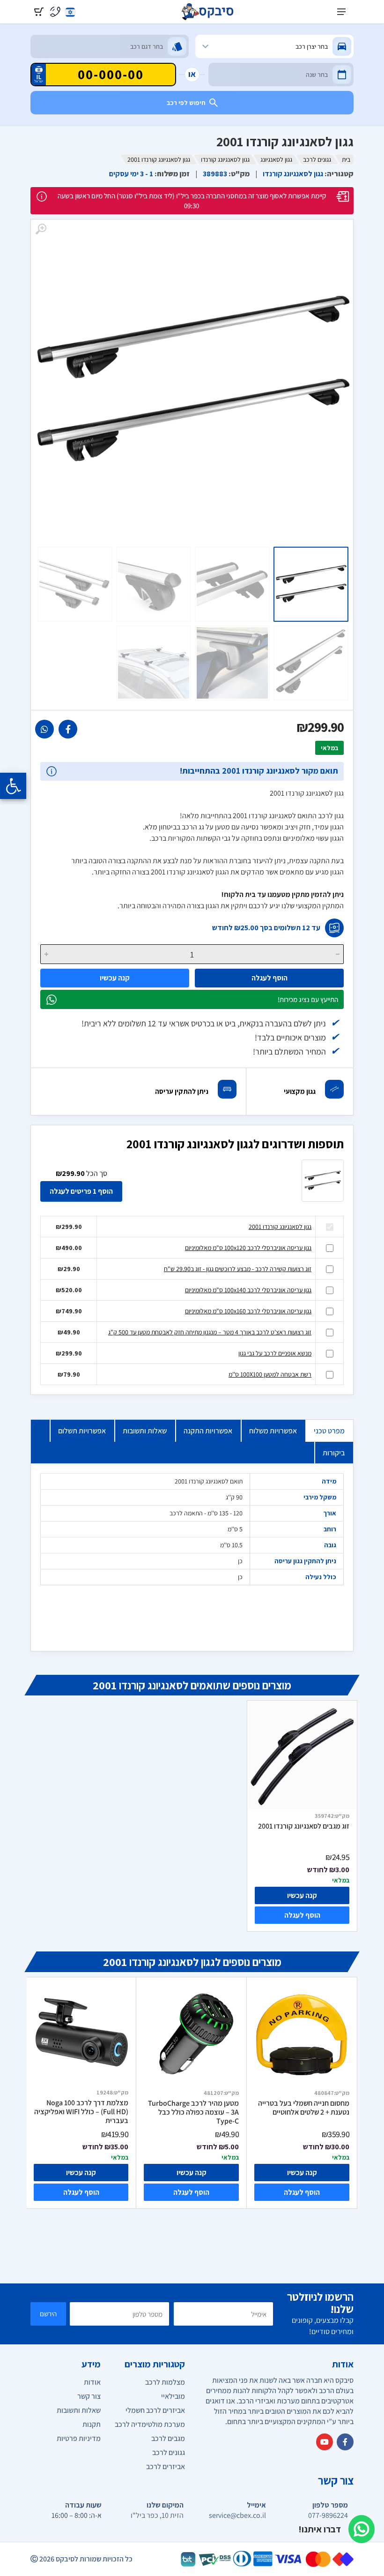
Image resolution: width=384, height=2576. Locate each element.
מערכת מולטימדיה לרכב (150, 2424)
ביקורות (334, 1453)
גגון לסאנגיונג (276, 159)
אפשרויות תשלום (82, 1431)
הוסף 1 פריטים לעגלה (81, 1191)
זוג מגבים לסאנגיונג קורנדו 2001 (304, 1826)
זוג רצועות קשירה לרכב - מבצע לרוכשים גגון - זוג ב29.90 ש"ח (238, 1269)
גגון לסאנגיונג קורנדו (225, 159)
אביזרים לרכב (166, 2467)
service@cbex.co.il (237, 2516)
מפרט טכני (329, 1431)
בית (346, 159)
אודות (92, 2382)
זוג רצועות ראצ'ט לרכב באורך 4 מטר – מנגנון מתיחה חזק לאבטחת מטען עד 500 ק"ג (210, 1332)
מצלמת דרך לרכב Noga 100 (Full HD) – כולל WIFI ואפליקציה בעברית (81, 2112)
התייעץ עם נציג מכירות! (308, 999)
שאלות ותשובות (145, 1431)
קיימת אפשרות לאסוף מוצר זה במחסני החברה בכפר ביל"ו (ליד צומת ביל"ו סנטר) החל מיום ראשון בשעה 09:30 (192, 201)
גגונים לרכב (317, 159)
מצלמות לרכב (165, 2382)
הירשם (48, 2314)
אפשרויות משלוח (273, 1431)
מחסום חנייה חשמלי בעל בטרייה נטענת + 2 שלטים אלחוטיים (304, 2108)
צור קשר (89, 2396)
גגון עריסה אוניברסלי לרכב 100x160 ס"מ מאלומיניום (248, 1311)
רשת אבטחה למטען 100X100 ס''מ (270, 1374)
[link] (68, 729)
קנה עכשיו (115, 978)
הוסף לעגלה (270, 978)
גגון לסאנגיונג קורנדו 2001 (280, 1227)
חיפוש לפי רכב (186, 103)
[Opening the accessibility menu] (13, 786)
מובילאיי (173, 2396)
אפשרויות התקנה (208, 1431)
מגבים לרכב (168, 2438)
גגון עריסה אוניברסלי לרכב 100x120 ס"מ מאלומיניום (248, 1248)
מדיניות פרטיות (79, 2438)
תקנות (92, 2424)
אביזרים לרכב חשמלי (155, 2410)
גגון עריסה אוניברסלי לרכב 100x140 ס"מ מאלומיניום (248, 1290)
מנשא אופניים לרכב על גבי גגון (275, 1353)
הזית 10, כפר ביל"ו (157, 2516)
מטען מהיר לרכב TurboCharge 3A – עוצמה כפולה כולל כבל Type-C (193, 2112)
